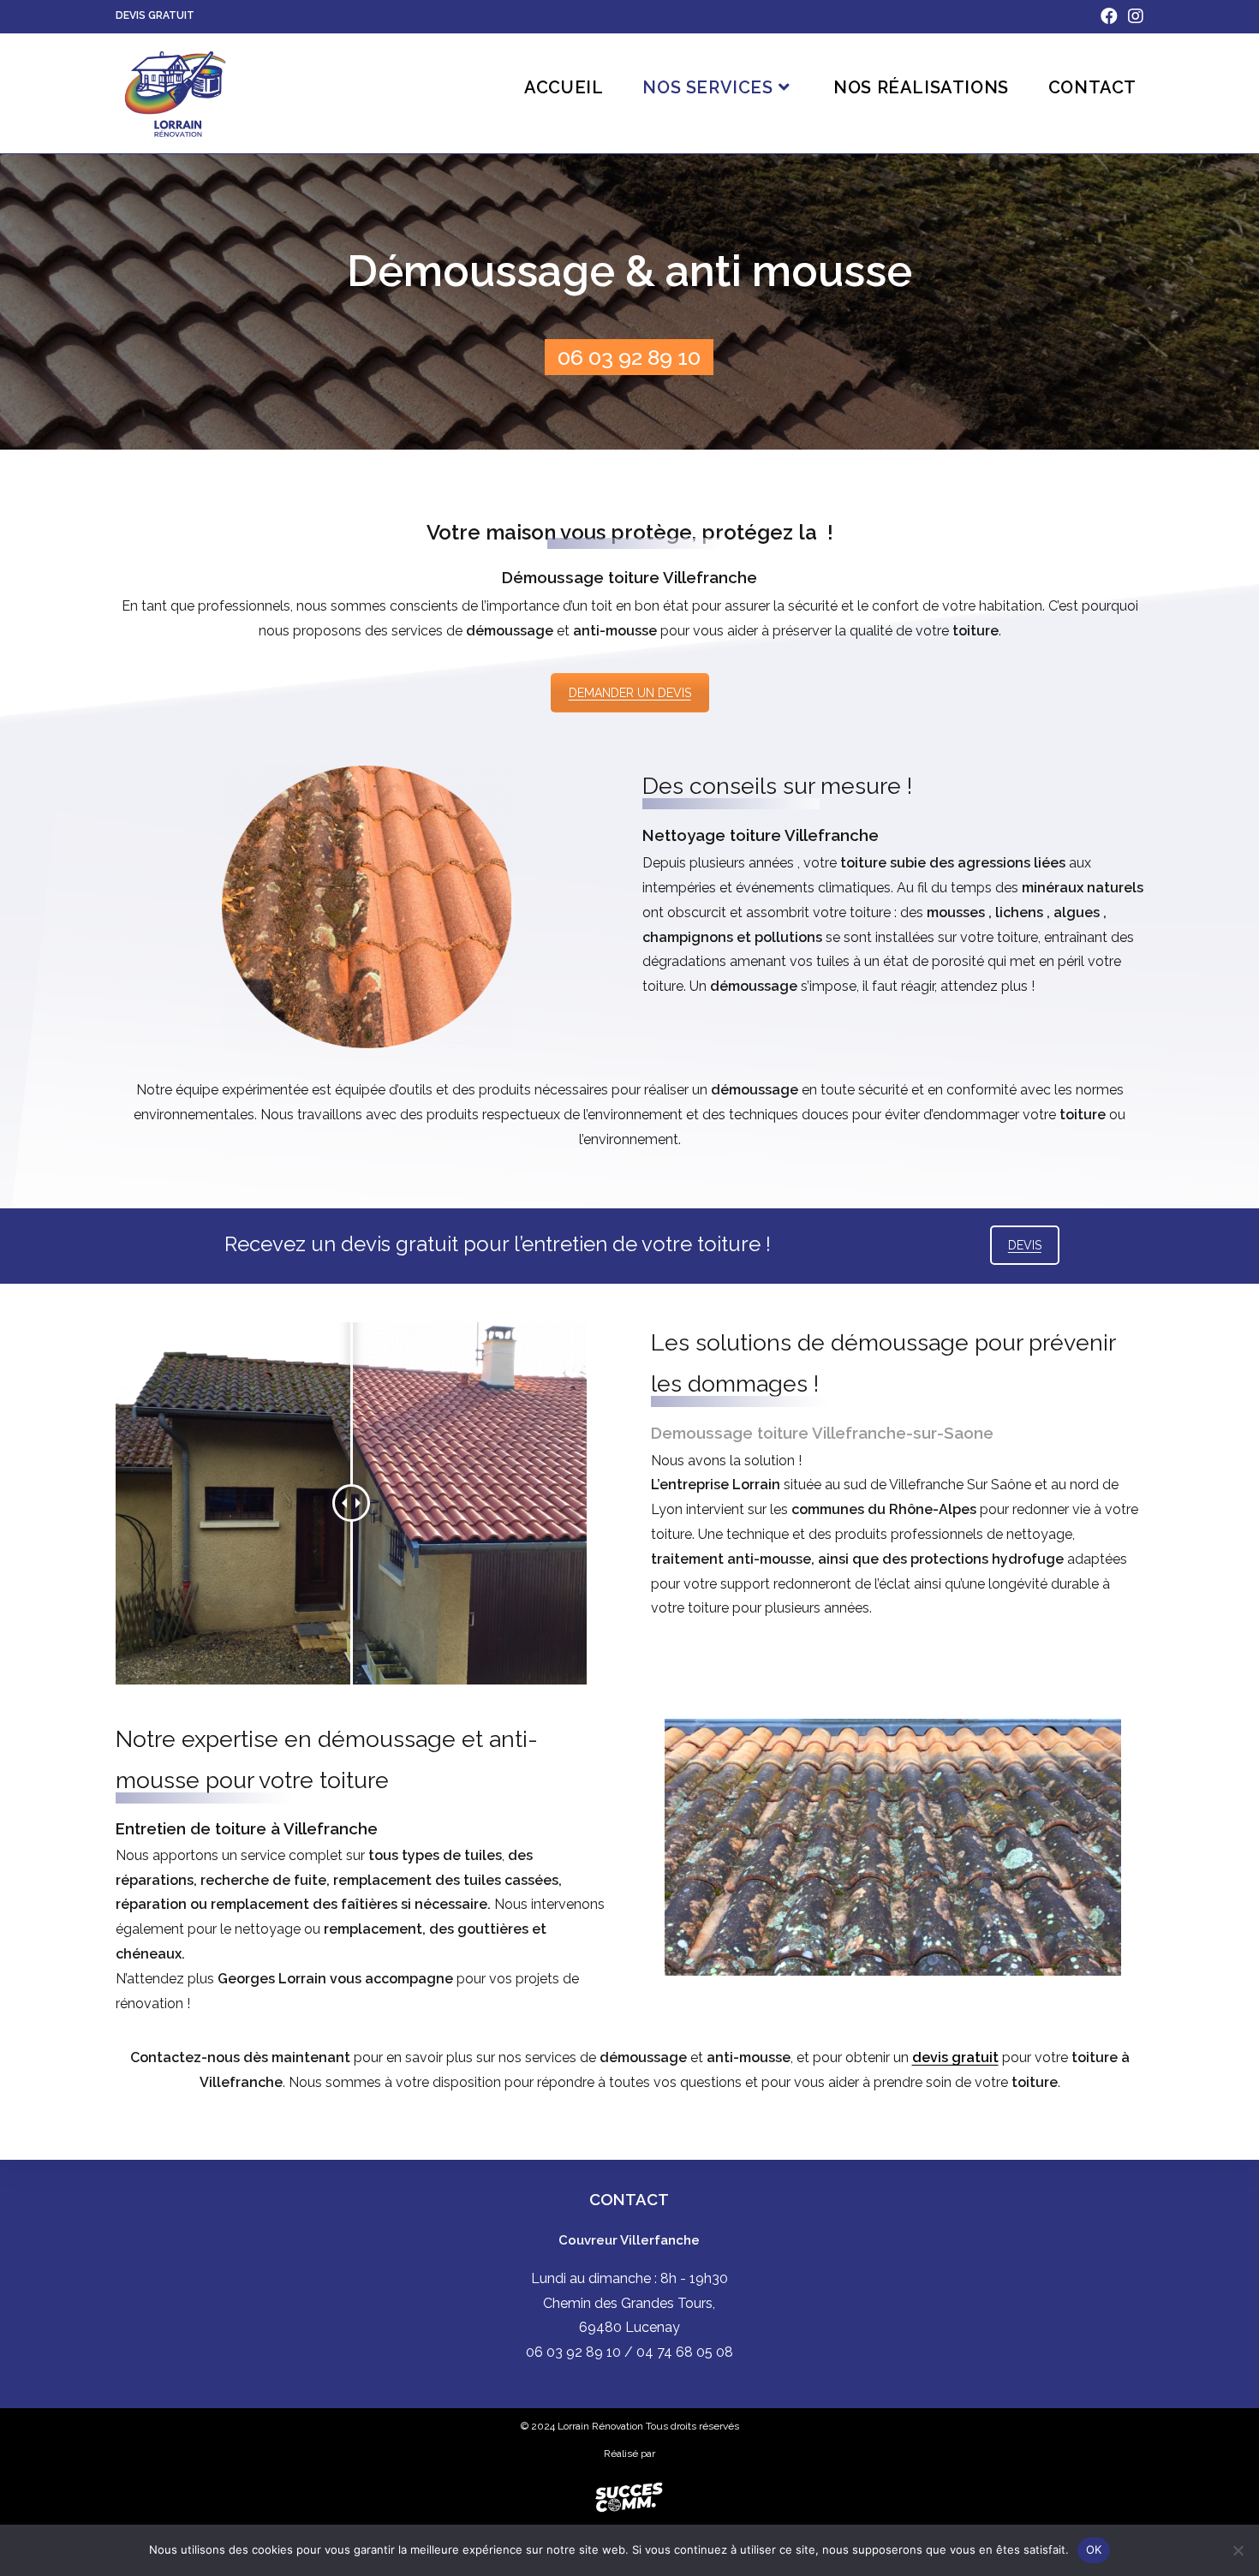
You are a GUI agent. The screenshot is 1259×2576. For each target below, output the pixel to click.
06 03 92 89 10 (629, 357)
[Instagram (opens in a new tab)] (1133, 16)
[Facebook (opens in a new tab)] (1109, 16)
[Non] (1238, 2550)
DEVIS (1025, 1245)
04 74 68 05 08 (685, 2352)
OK (1094, 2549)
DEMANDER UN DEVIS (630, 693)
